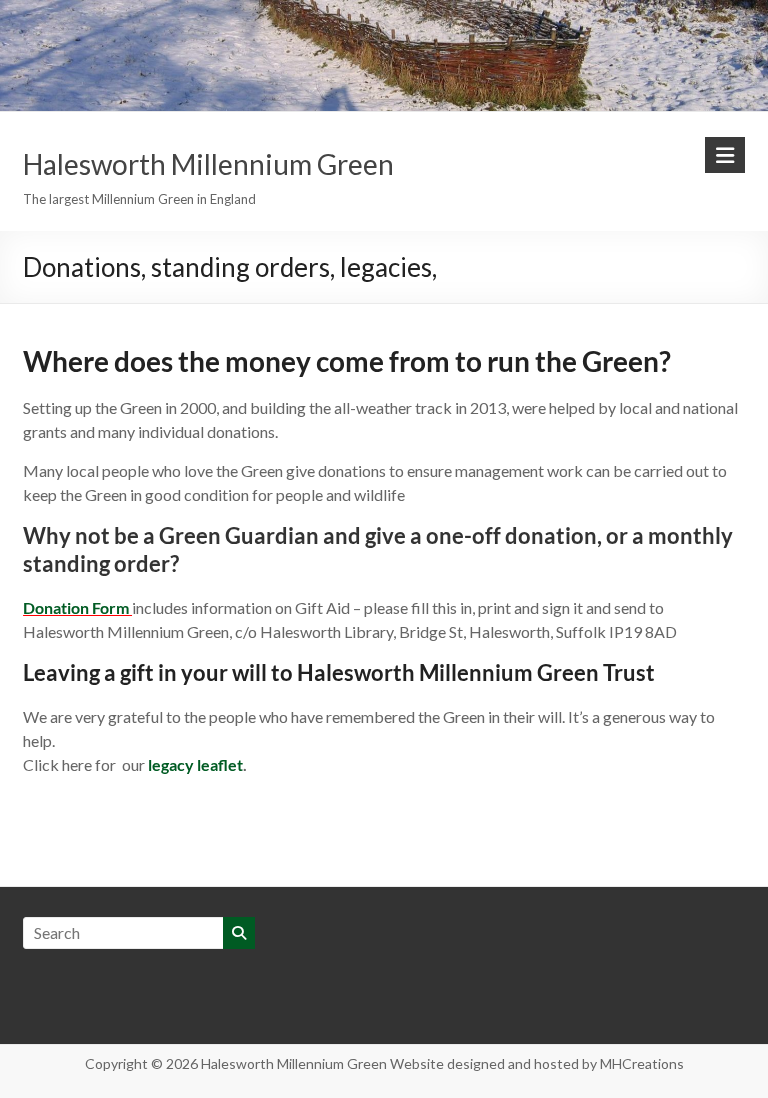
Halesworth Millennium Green (208, 164)
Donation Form (76, 607)
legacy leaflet (195, 764)
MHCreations (642, 1063)
